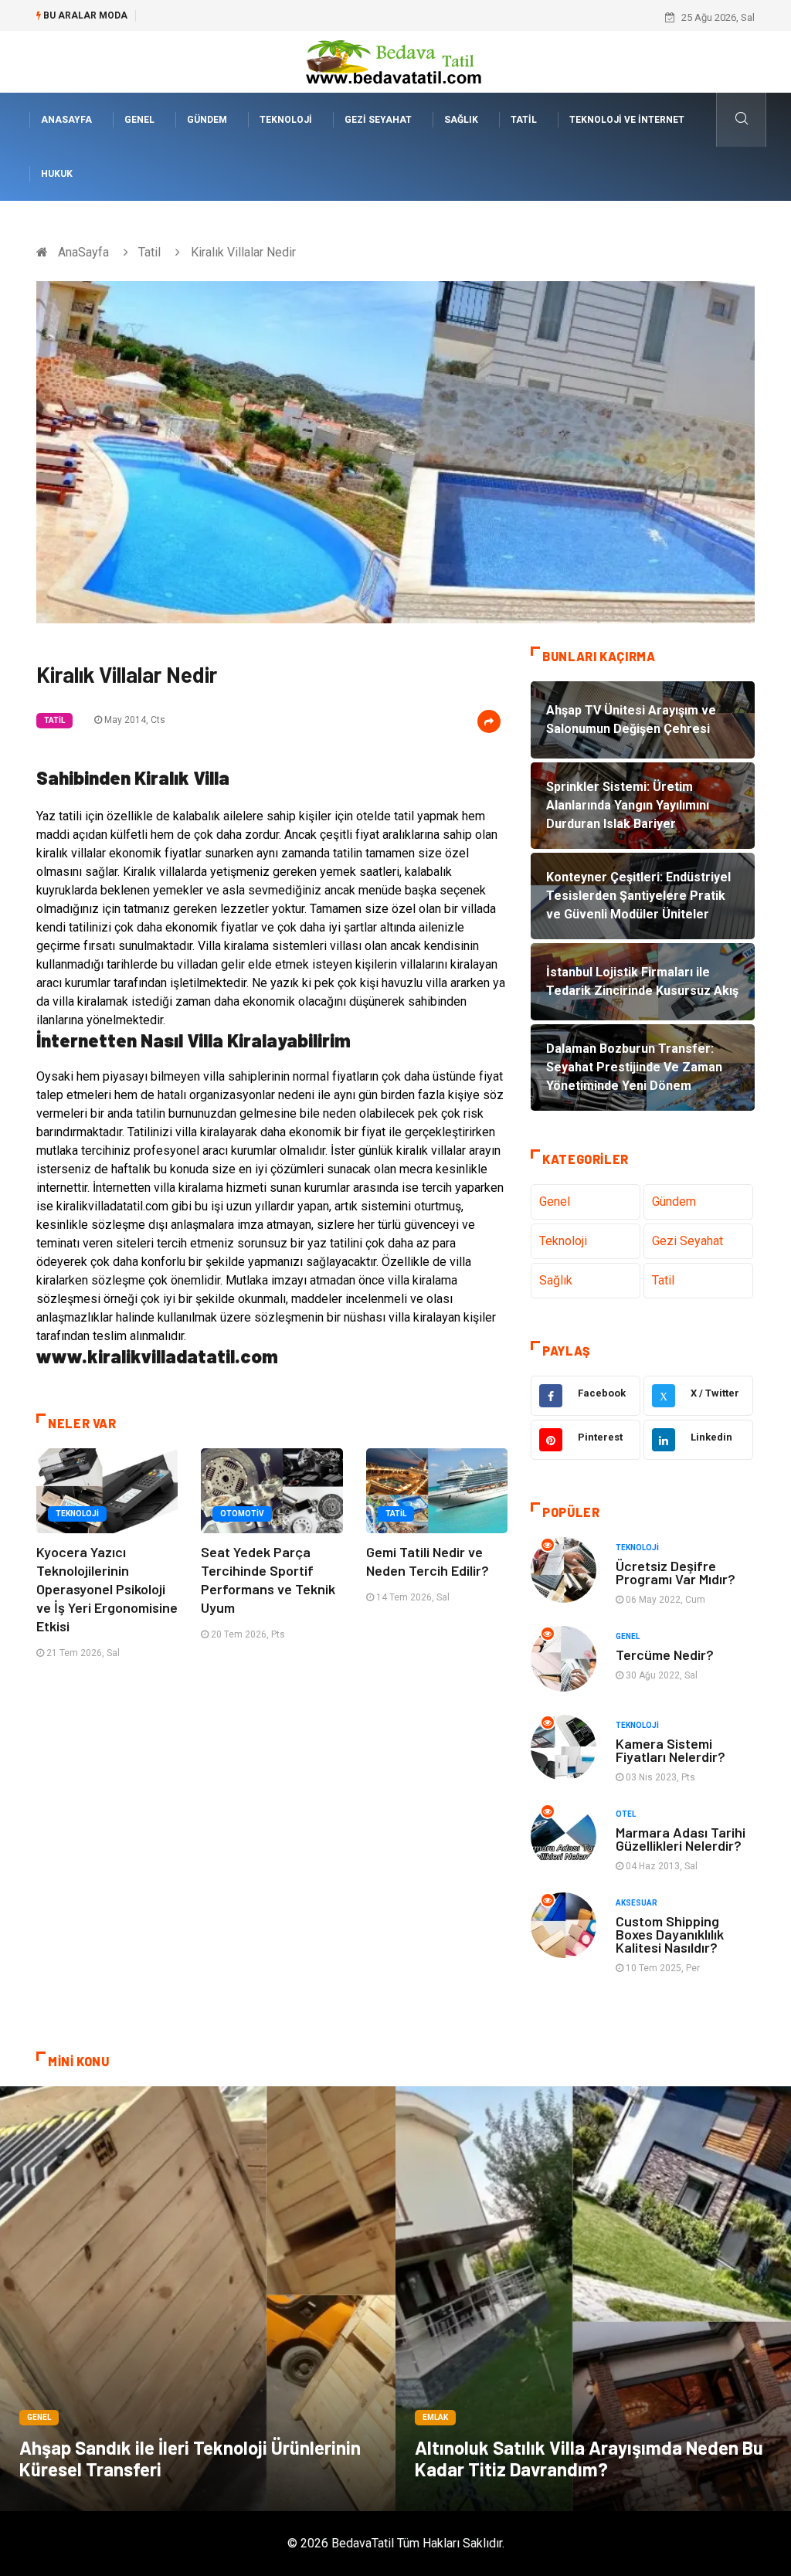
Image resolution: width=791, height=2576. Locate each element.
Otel (626, 1814)
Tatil (524, 120)
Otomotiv (242, 1514)
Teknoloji (286, 120)
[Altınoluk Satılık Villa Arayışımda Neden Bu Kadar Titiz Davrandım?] (593, 2299)
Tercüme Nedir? (665, 1655)
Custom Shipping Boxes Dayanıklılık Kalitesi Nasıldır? (670, 1934)
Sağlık (461, 120)
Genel (139, 120)
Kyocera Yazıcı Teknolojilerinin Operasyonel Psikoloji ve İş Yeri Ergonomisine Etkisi (107, 1589)
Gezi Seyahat (378, 120)
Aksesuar (637, 1903)
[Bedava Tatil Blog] (395, 61)
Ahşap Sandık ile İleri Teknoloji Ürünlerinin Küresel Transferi (190, 2458)
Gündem (207, 120)
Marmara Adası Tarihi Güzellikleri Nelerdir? (681, 1839)
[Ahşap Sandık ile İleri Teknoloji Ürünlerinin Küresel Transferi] (198, 2299)
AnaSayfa (66, 120)
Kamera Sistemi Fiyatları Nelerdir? (670, 1750)
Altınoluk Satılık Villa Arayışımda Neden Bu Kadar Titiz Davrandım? (589, 2458)
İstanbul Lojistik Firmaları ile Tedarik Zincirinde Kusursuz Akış (283, 17)
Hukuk (57, 174)
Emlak (435, 2417)
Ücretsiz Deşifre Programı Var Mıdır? (676, 1572)
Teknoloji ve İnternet (627, 120)
